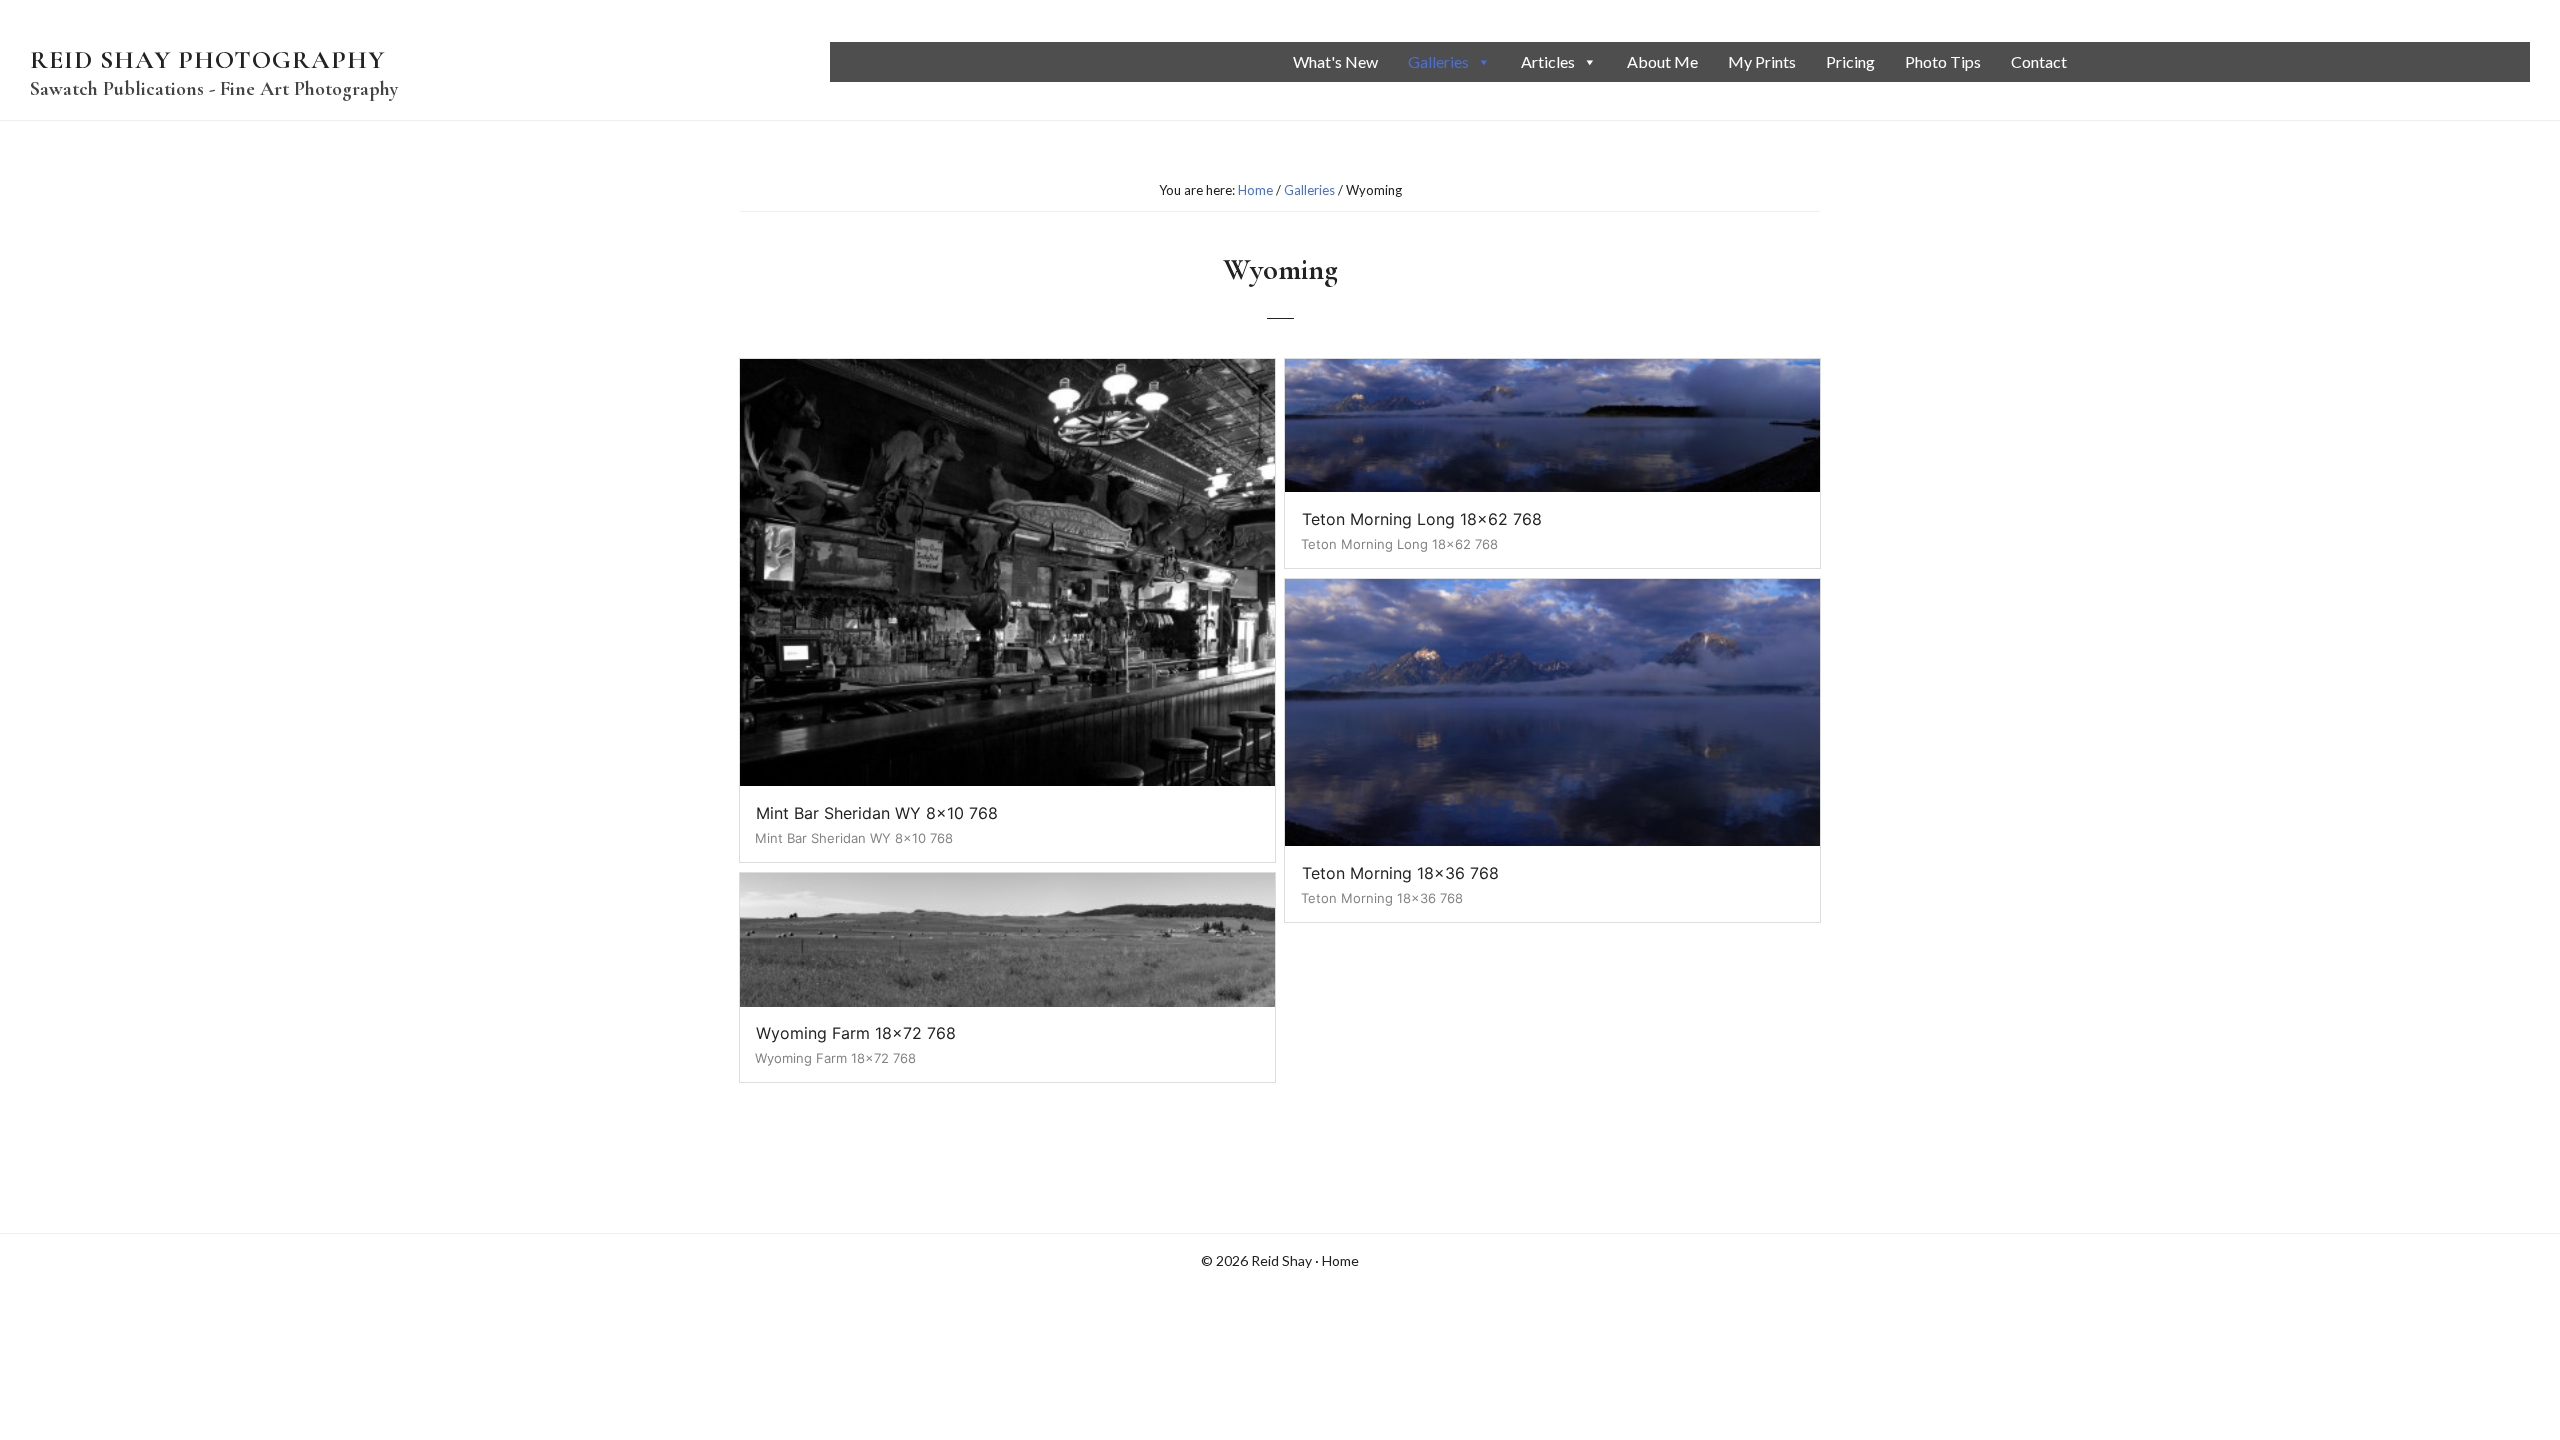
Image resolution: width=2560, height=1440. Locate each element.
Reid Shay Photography (207, 59)
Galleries (1438, 61)
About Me (1662, 61)
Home (1340, 1260)
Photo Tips (1943, 61)
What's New (1335, 61)
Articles (1548, 61)
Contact (2039, 61)
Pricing (1850, 61)
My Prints (1762, 61)
